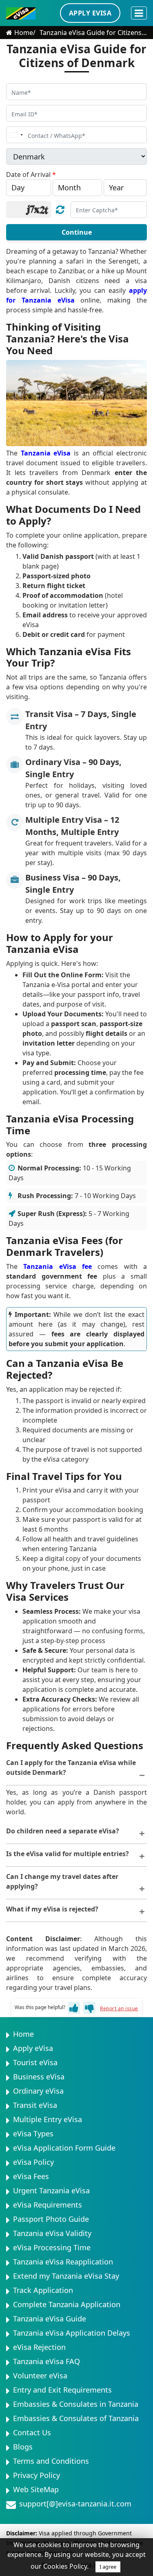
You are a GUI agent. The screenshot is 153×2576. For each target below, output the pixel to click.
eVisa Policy (33, 2162)
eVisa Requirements (48, 2205)
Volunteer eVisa (40, 2375)
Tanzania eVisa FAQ (47, 2361)
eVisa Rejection (39, 2347)
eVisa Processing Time (52, 2247)
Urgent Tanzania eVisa (51, 2190)
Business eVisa (39, 2077)
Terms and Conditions (51, 2461)
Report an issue (119, 2008)
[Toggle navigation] (139, 13)
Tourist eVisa (35, 2062)
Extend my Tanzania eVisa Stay (66, 2276)
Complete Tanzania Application (67, 2304)
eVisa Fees (31, 2176)
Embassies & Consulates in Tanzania (76, 2404)
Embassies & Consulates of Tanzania (76, 2418)
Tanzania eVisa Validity (52, 2233)
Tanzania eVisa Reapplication (63, 2262)
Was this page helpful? (40, 2007)
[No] (89, 2008)
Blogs (23, 2447)
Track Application (43, 2290)
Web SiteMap (36, 2489)
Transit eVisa (35, 2105)
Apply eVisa (33, 2048)
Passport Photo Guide (51, 2219)
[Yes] (74, 2008)
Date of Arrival (31, 174)
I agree (108, 2567)
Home (24, 33)
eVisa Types (33, 2134)
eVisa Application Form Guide (64, 2148)
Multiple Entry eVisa (48, 2119)
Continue (77, 232)
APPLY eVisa (90, 13)
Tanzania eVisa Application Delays (72, 2333)
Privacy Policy (37, 2475)
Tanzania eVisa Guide (50, 2319)
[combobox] (16, 135)
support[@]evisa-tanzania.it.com (75, 2504)
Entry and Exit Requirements (62, 2390)
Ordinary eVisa (38, 2091)
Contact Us (32, 2432)
